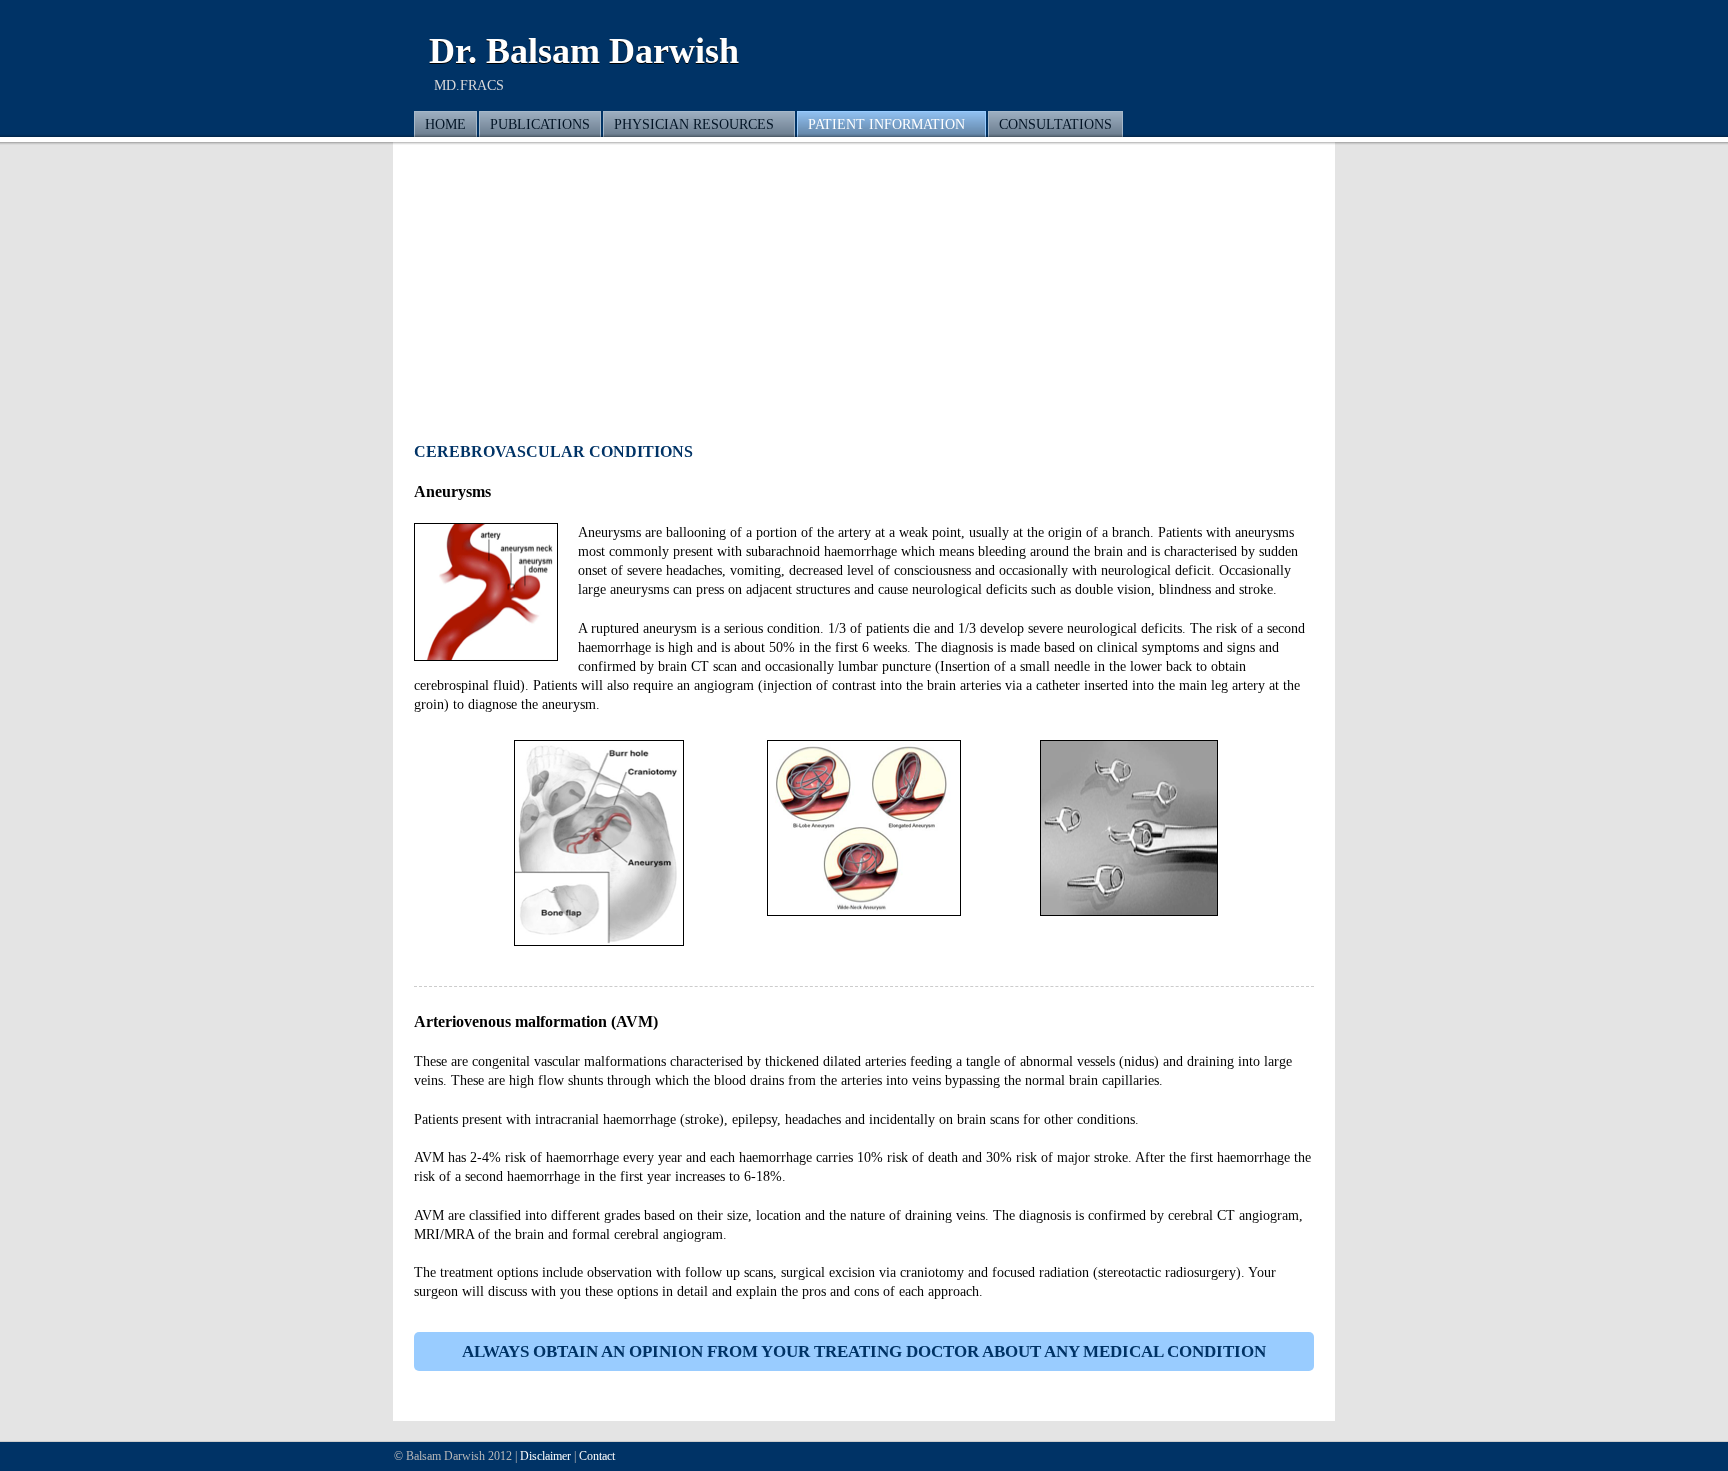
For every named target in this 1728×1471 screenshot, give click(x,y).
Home (445, 124)
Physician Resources (694, 124)
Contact (597, 1456)
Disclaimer (545, 1456)
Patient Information (886, 124)
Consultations (1055, 124)
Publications (540, 124)
